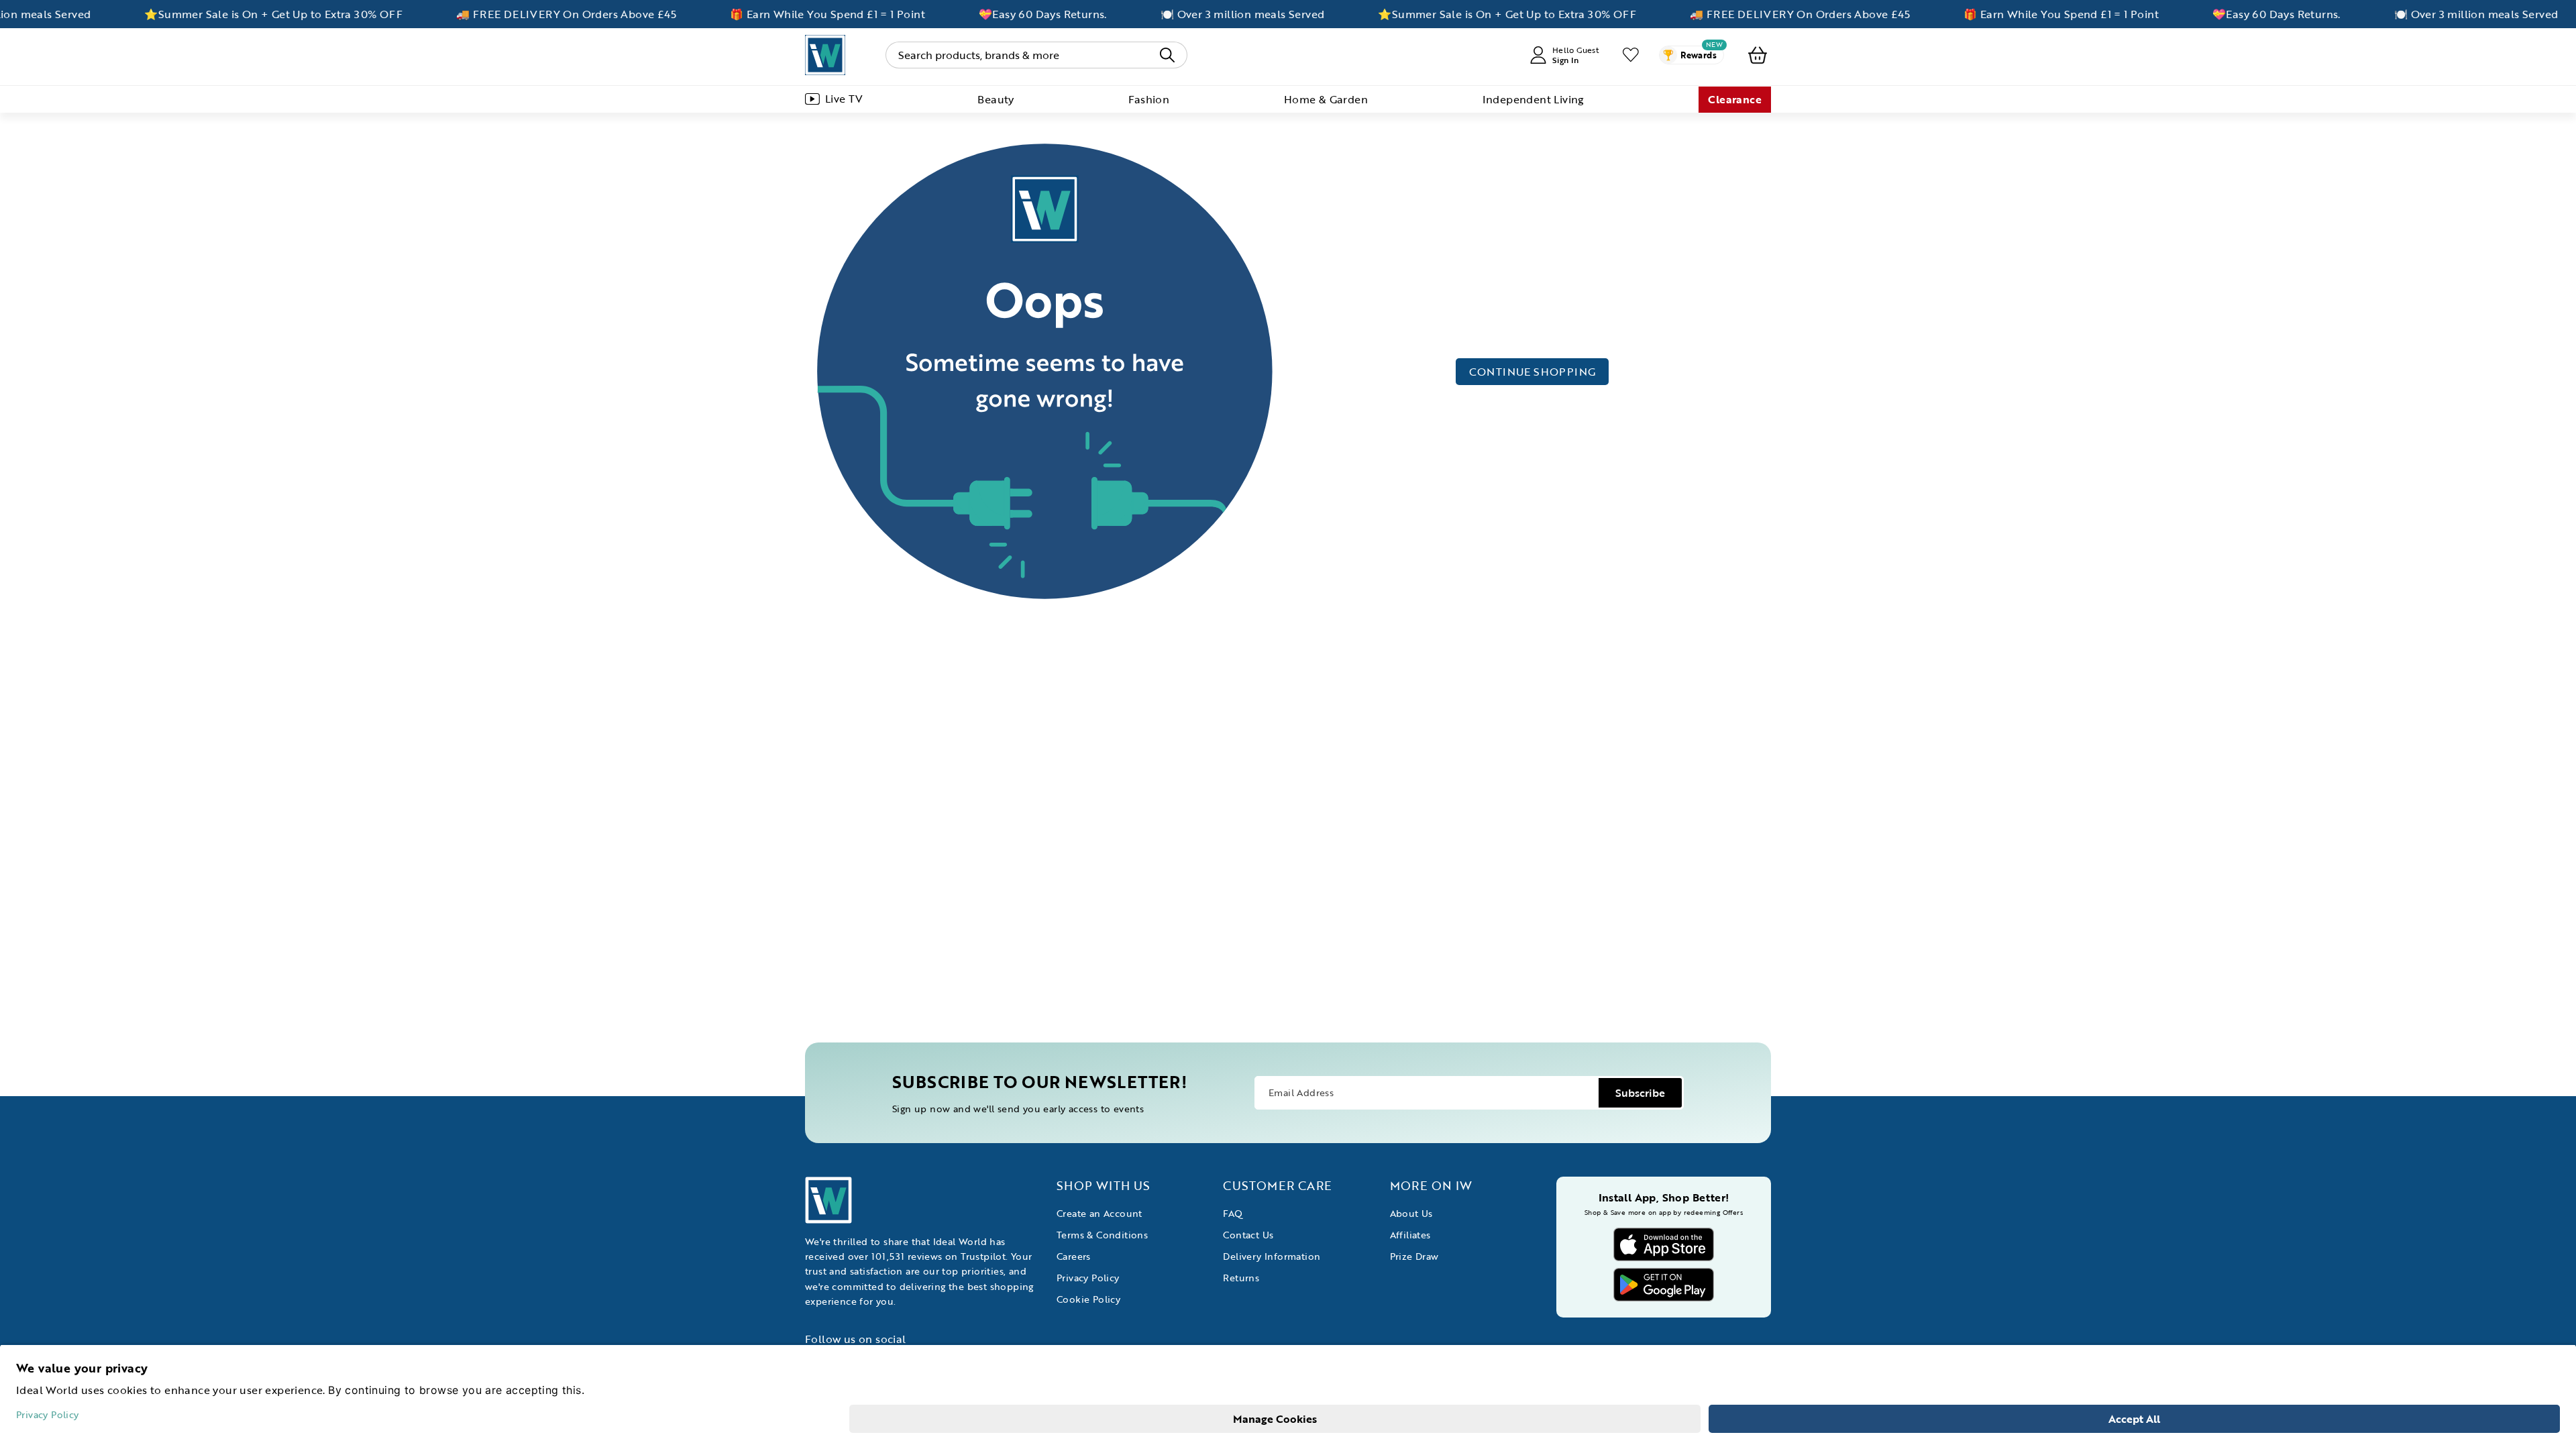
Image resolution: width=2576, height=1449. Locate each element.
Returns (1241, 1278)
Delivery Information (1272, 1256)
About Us (1411, 1213)
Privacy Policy (1088, 1278)
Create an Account (1099, 1213)
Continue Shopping (1533, 372)
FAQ (1233, 1213)
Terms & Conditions (1102, 1235)
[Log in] (1631, 55)
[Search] (1167, 55)
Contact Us (1248, 1235)
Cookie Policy (1088, 1299)
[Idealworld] (825, 55)
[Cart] (1758, 55)
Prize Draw (1414, 1256)
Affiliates (1410, 1235)
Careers (1074, 1256)
